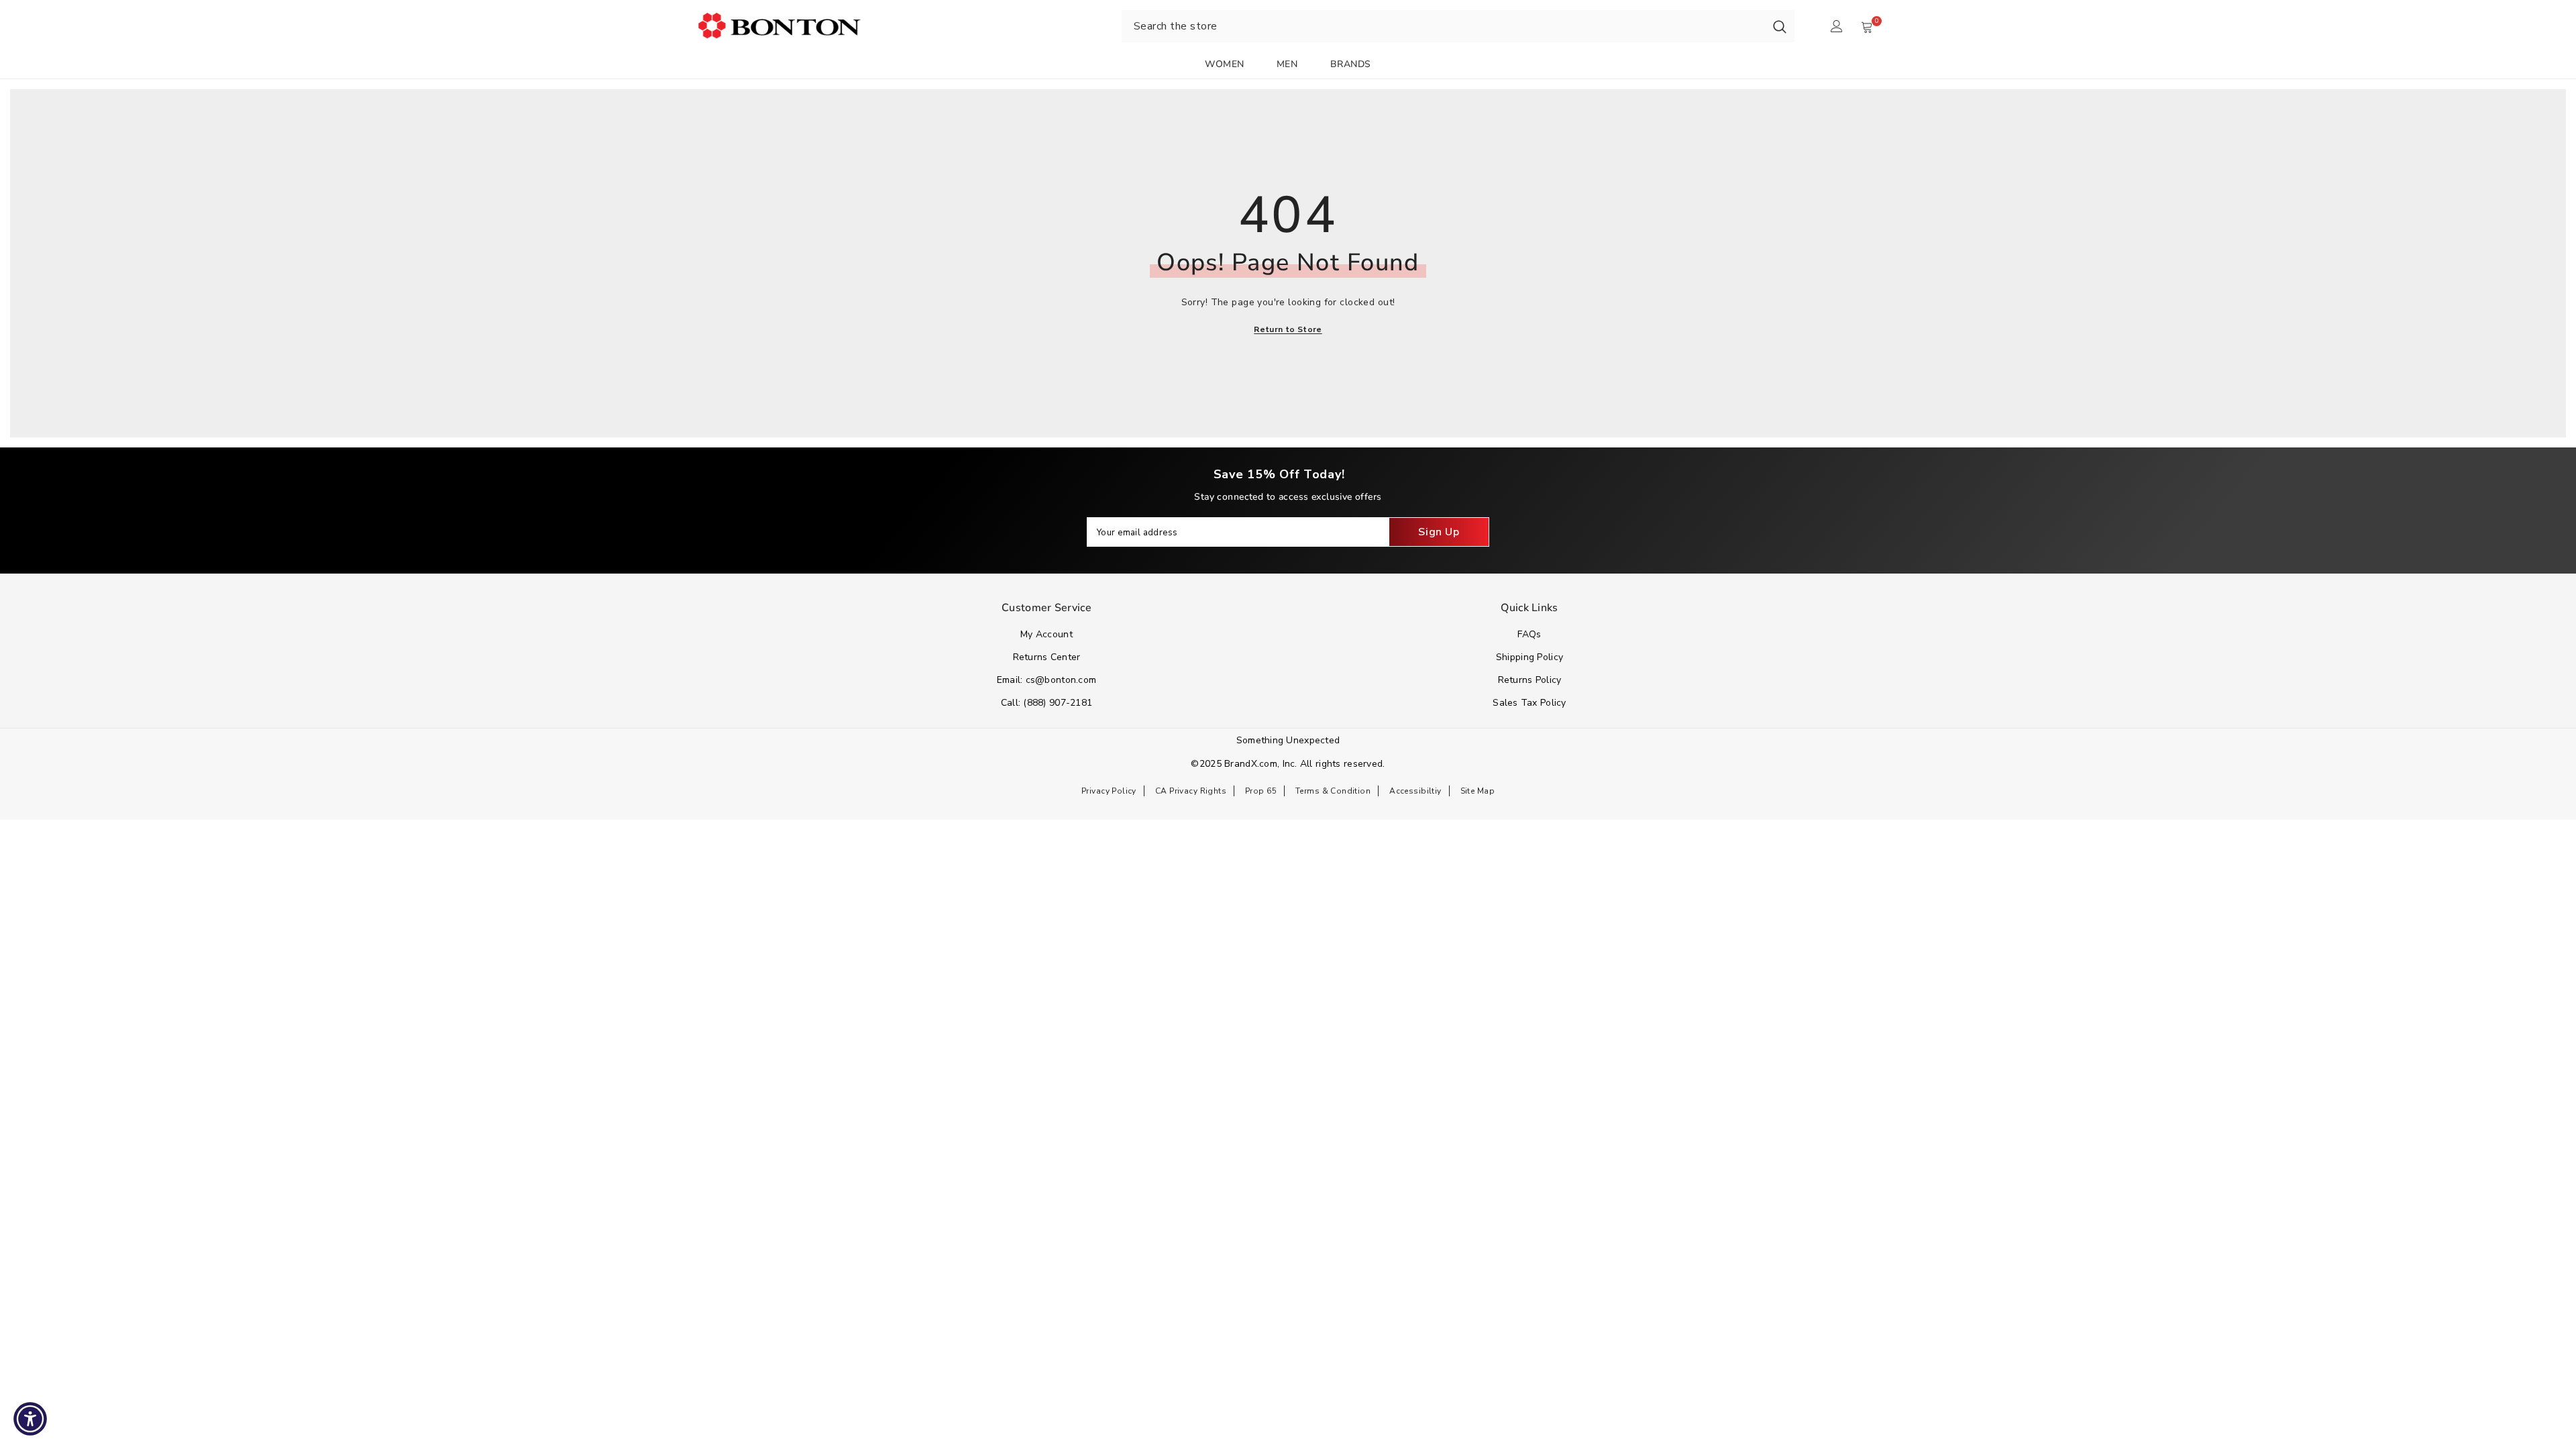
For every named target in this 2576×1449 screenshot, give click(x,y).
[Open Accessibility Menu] (30, 1419)
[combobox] (1443, 26)
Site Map (1478, 791)
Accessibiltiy (1415, 791)
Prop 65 (1261, 791)
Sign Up (1439, 532)
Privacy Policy (1109, 791)
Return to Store (1288, 329)
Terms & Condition (1333, 791)
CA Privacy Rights (1191, 791)
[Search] (1780, 26)
